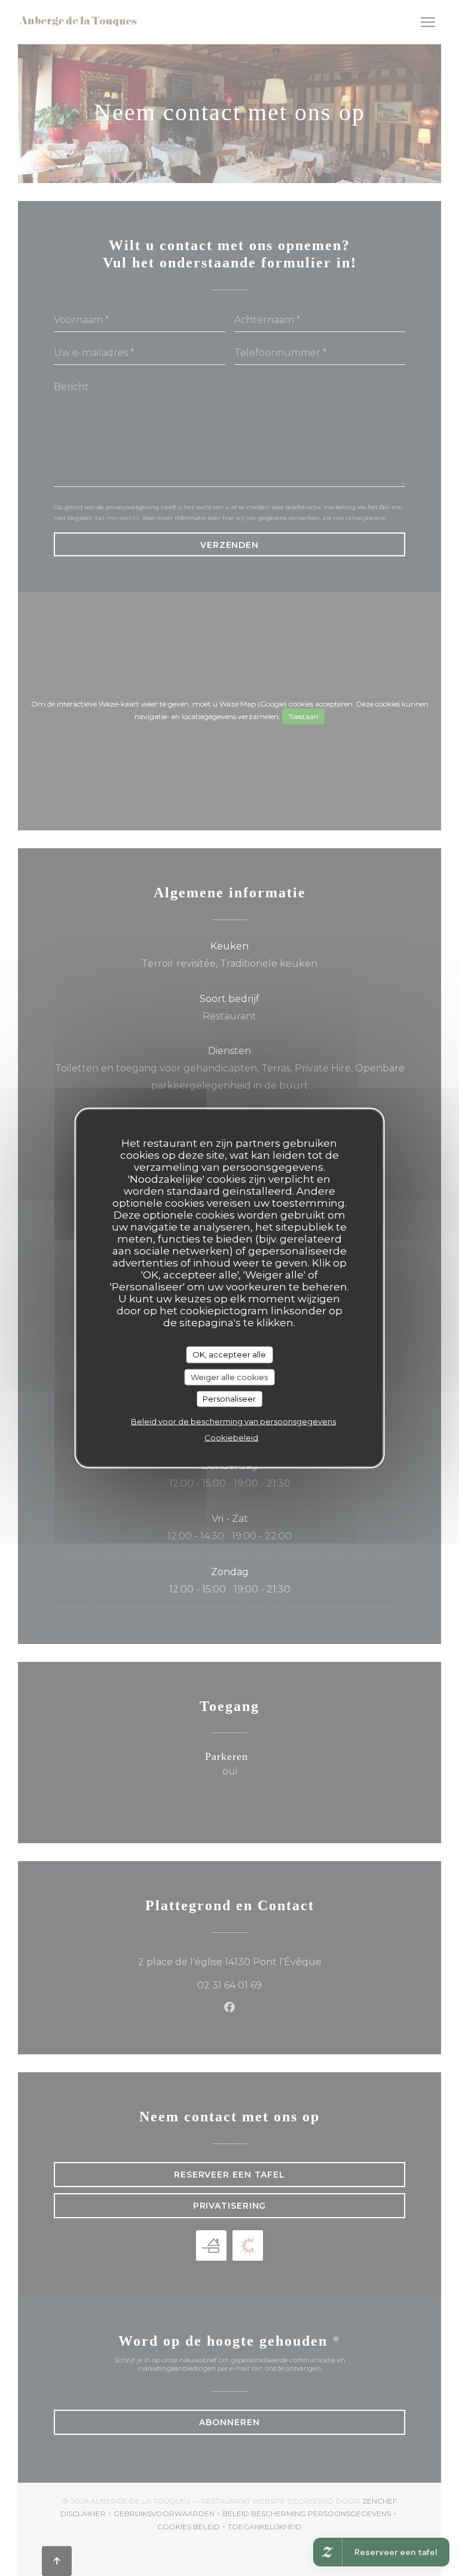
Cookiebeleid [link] (231, 1437)
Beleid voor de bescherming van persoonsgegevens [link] (233, 1421)
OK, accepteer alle (229, 1354)
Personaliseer (229, 1399)
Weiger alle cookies (229, 1377)
